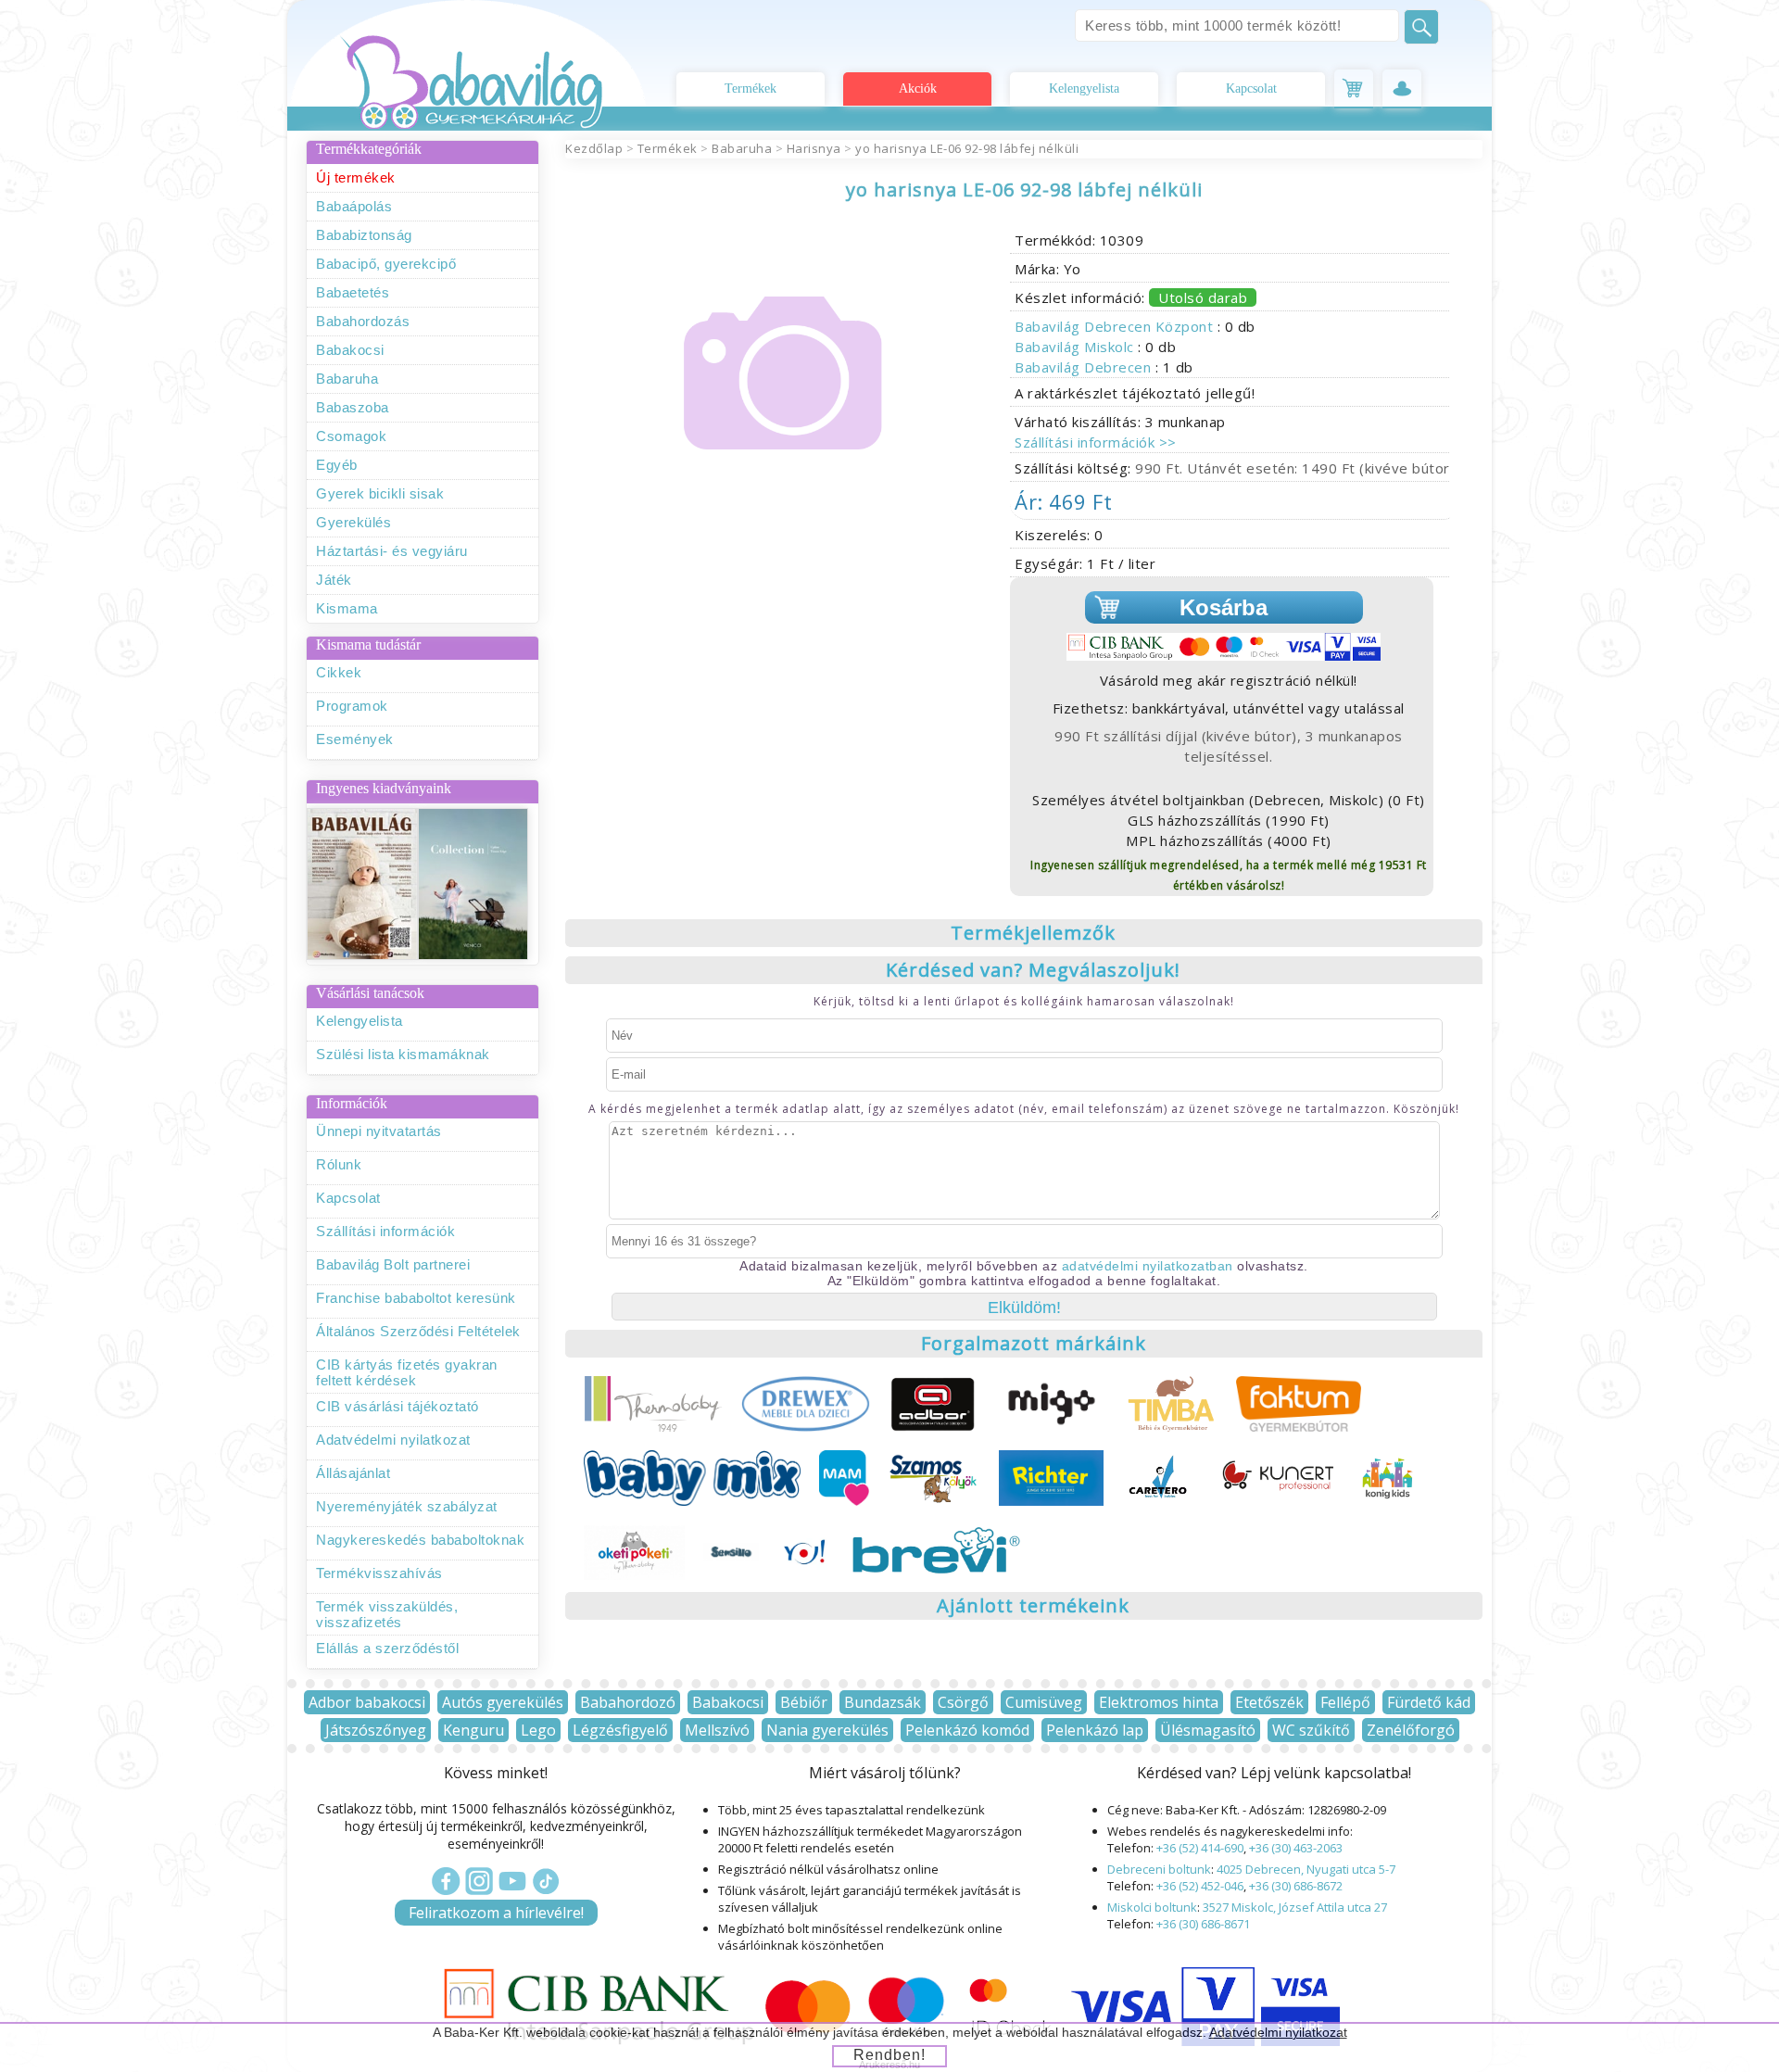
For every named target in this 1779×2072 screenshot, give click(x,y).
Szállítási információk (385, 1231)
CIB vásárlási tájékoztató (397, 1406)
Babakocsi (350, 350)
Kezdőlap (594, 148)
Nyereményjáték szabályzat (407, 1506)
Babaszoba (353, 407)
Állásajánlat (353, 1473)
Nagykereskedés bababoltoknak (420, 1540)
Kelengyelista (1084, 88)
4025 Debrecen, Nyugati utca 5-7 (1306, 1869)
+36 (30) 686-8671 (1203, 1924)
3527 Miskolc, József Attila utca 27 (1295, 1907)
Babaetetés (353, 292)
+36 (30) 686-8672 (1296, 1886)
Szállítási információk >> (1096, 442)
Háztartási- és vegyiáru (392, 551)
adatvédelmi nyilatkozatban (1148, 1266)
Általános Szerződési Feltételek (418, 1331)
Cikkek (339, 672)
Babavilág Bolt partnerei (393, 1264)
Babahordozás (363, 321)
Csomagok (351, 436)
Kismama (347, 608)
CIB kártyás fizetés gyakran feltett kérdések (407, 1372)
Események (355, 739)
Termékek (751, 88)
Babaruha (347, 379)
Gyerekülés (353, 522)
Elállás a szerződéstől (387, 1648)
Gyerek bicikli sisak (380, 493)
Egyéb (337, 465)
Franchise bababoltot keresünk (416, 1298)
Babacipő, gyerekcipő (386, 264)
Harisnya (814, 148)
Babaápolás (354, 206)
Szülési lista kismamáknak (403, 1054)
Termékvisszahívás (379, 1573)
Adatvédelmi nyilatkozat (393, 1440)
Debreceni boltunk (1159, 1869)
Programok (352, 706)
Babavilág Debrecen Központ (1116, 326)
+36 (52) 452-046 (1200, 1886)
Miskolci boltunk (1152, 1907)
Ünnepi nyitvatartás (379, 1131)
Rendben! (889, 2055)
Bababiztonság (364, 235)
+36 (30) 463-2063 (1296, 1848)
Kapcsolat (1251, 88)
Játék (334, 580)
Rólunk (339, 1164)
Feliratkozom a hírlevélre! (496, 1913)
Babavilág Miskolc (1076, 347)
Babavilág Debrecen (1085, 367)
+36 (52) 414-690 (1200, 1848)
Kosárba (1224, 607)
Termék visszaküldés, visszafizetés (387, 1614)
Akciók (918, 88)
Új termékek (356, 177)
